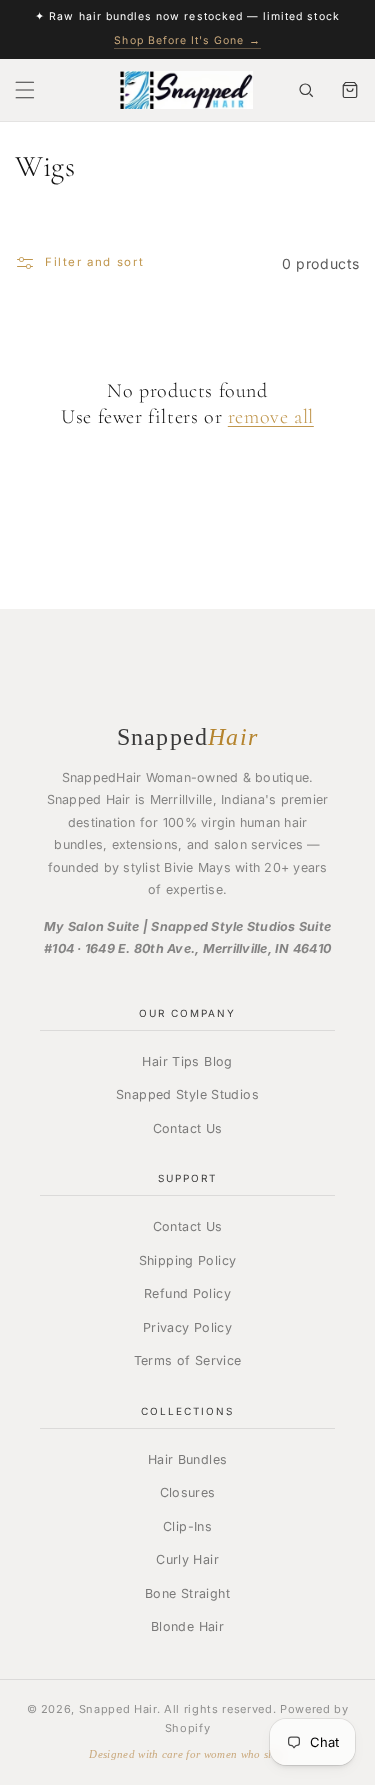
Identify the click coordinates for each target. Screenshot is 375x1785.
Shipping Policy (188, 1260)
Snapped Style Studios (187, 1094)
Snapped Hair (118, 1709)
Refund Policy (187, 1293)
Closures (188, 1492)
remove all (271, 417)
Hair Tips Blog (187, 1061)
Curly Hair (187, 1559)
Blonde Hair (187, 1626)
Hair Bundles (188, 1459)
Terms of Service (188, 1360)
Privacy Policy (187, 1327)
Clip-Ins (187, 1526)
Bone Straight (187, 1593)
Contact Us (188, 1128)
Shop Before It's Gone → (187, 40)
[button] (25, 90)
